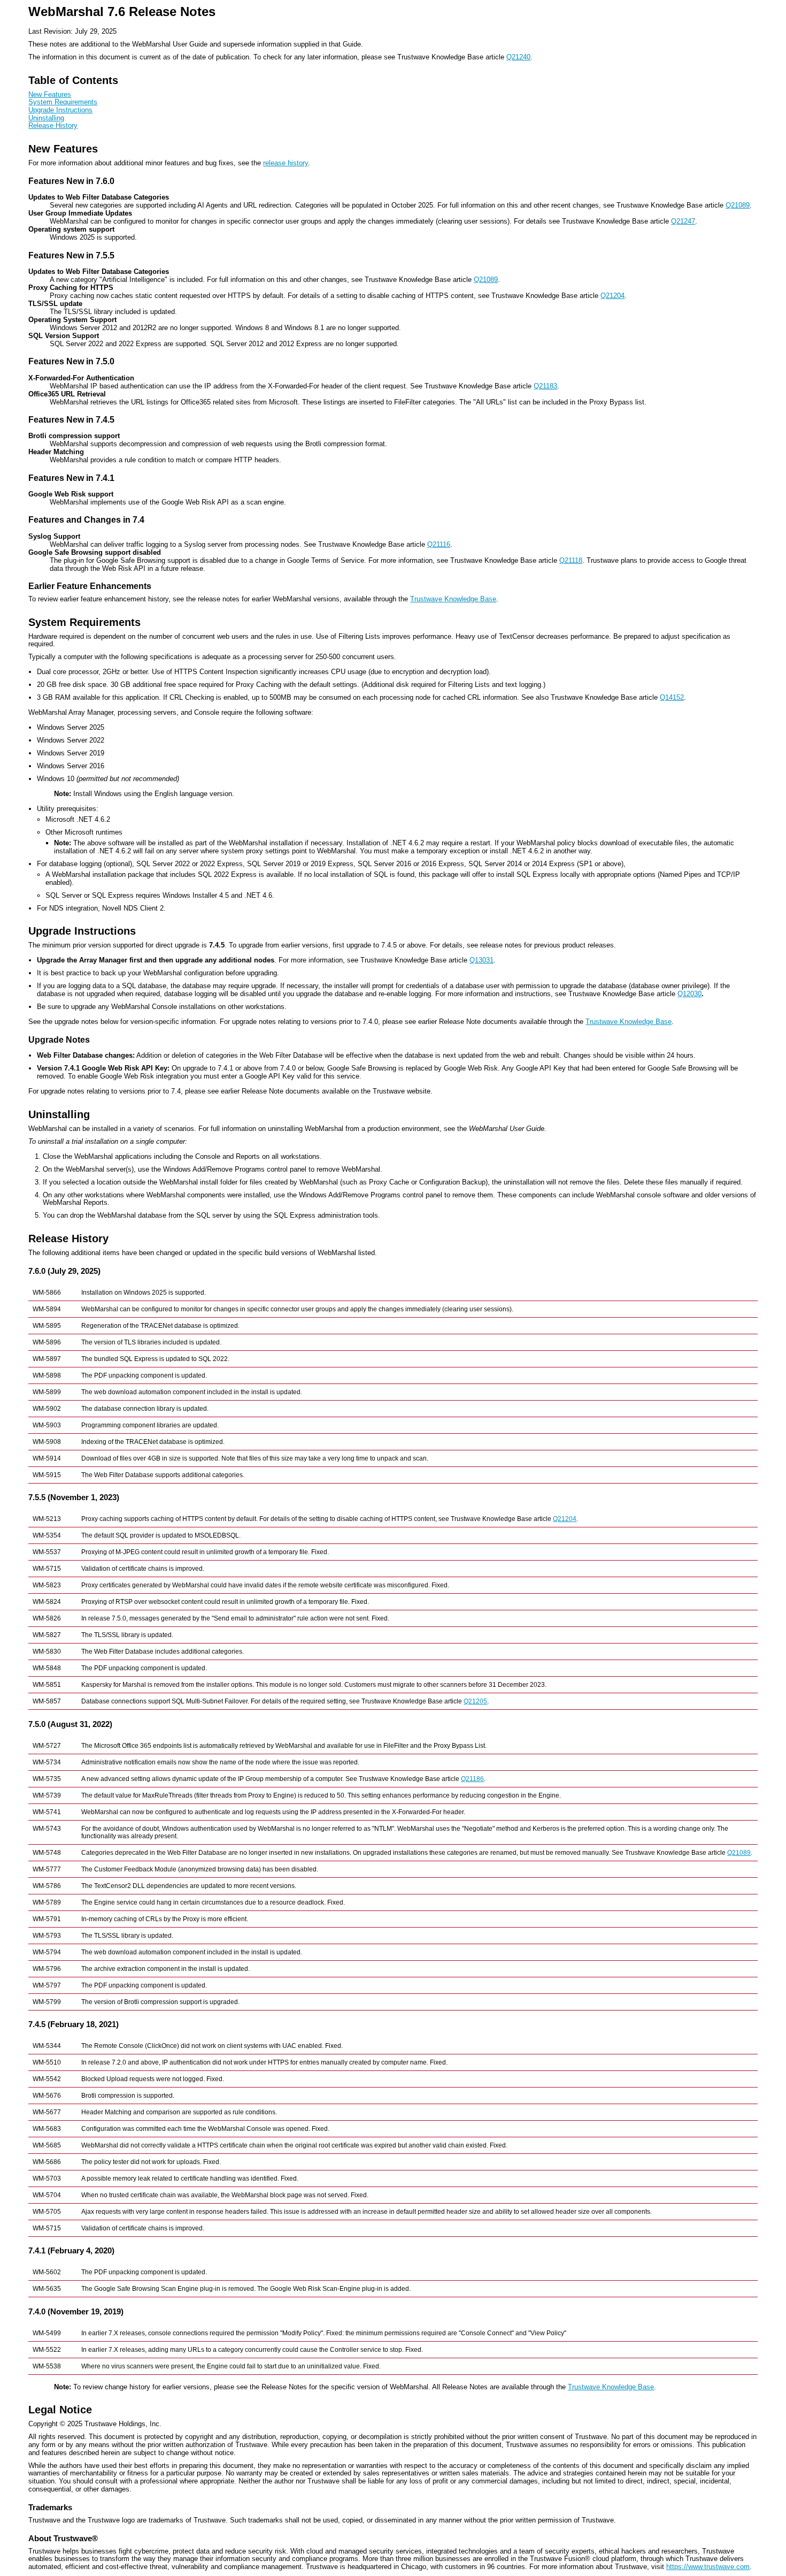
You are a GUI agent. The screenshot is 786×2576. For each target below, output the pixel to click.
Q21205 (475, 1701)
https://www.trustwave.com (708, 2567)
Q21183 (545, 386)
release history (286, 163)
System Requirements (63, 102)
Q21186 (472, 1779)
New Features (50, 94)
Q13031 (481, 960)
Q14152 (672, 697)
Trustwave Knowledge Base (453, 599)
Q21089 (738, 205)
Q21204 (612, 296)
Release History (53, 125)
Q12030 (689, 994)
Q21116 (439, 544)
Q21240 (518, 57)
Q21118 (571, 560)
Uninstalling (46, 118)
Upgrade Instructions (60, 110)
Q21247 (683, 221)
